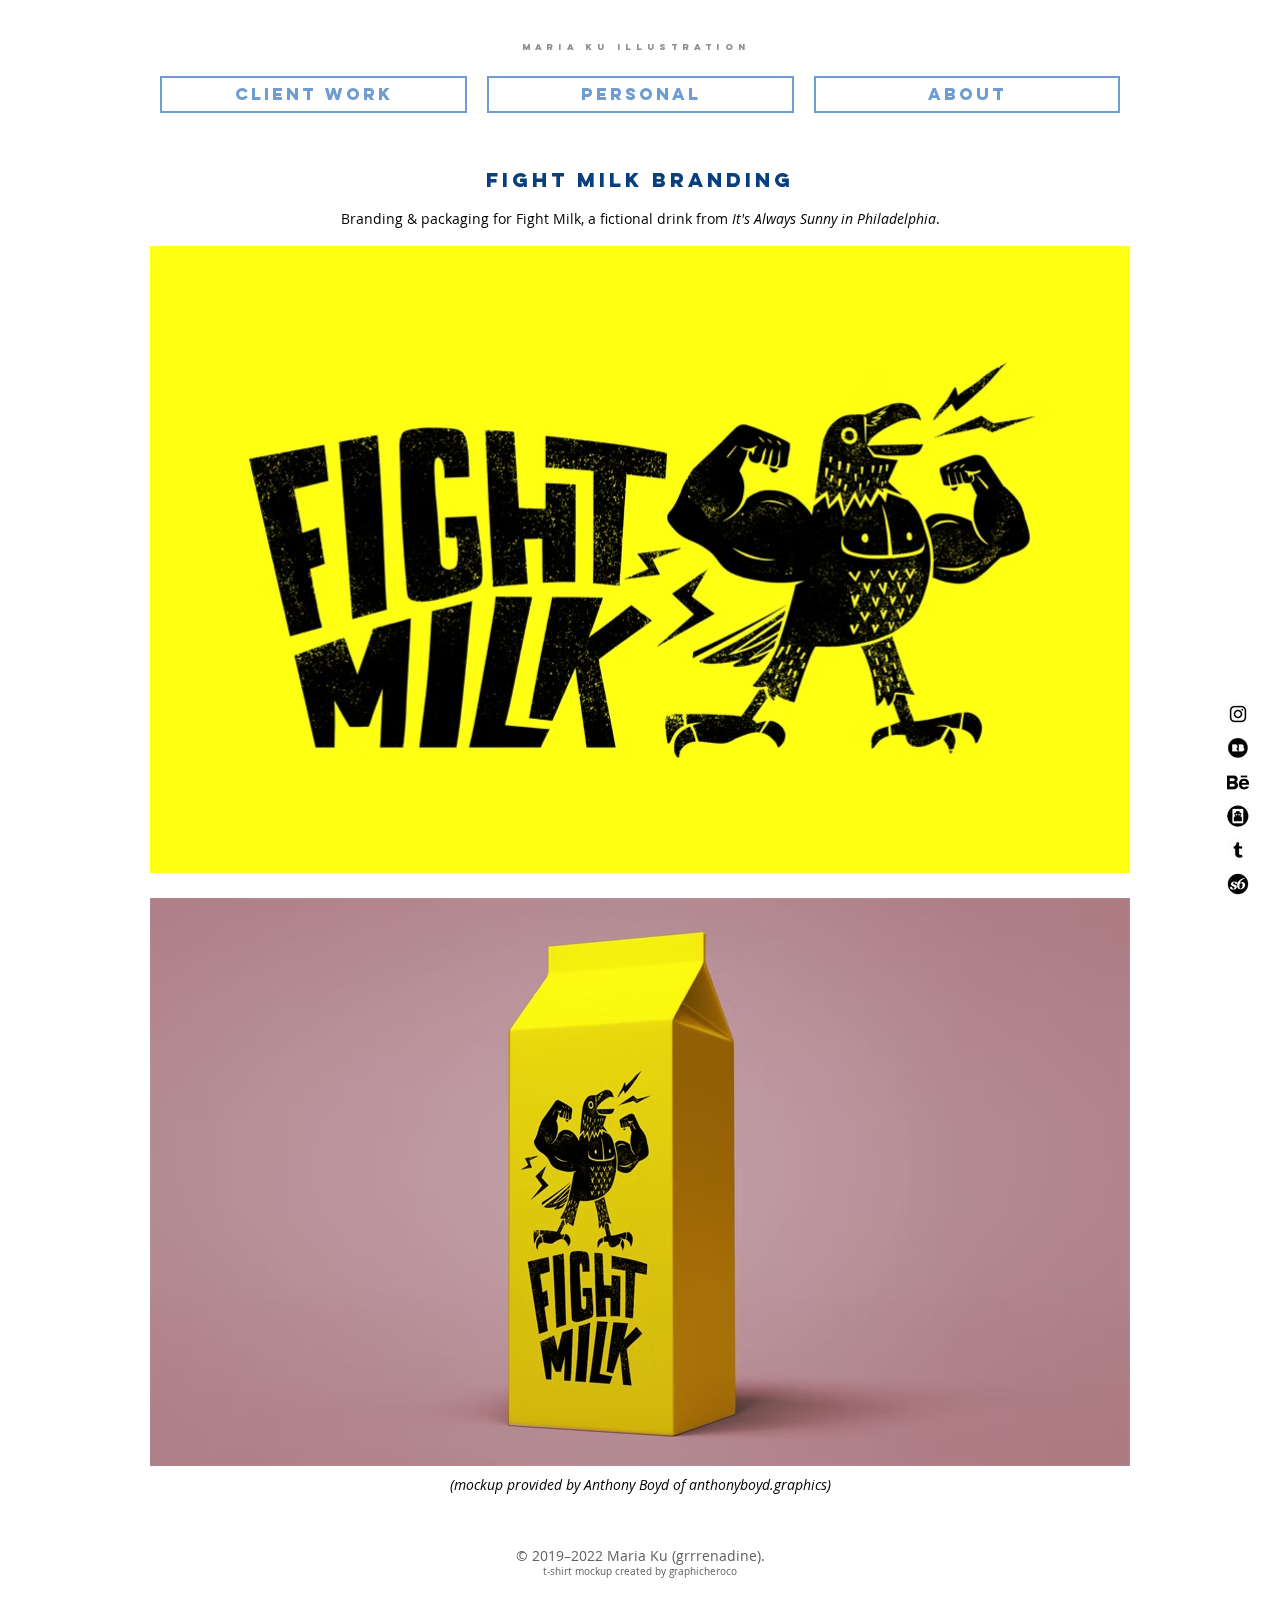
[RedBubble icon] (1238, 748)
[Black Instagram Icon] (1238, 714)
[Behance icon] (1238, 782)
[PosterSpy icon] (1238, 816)
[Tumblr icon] (1238, 850)
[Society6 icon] (1238, 884)
